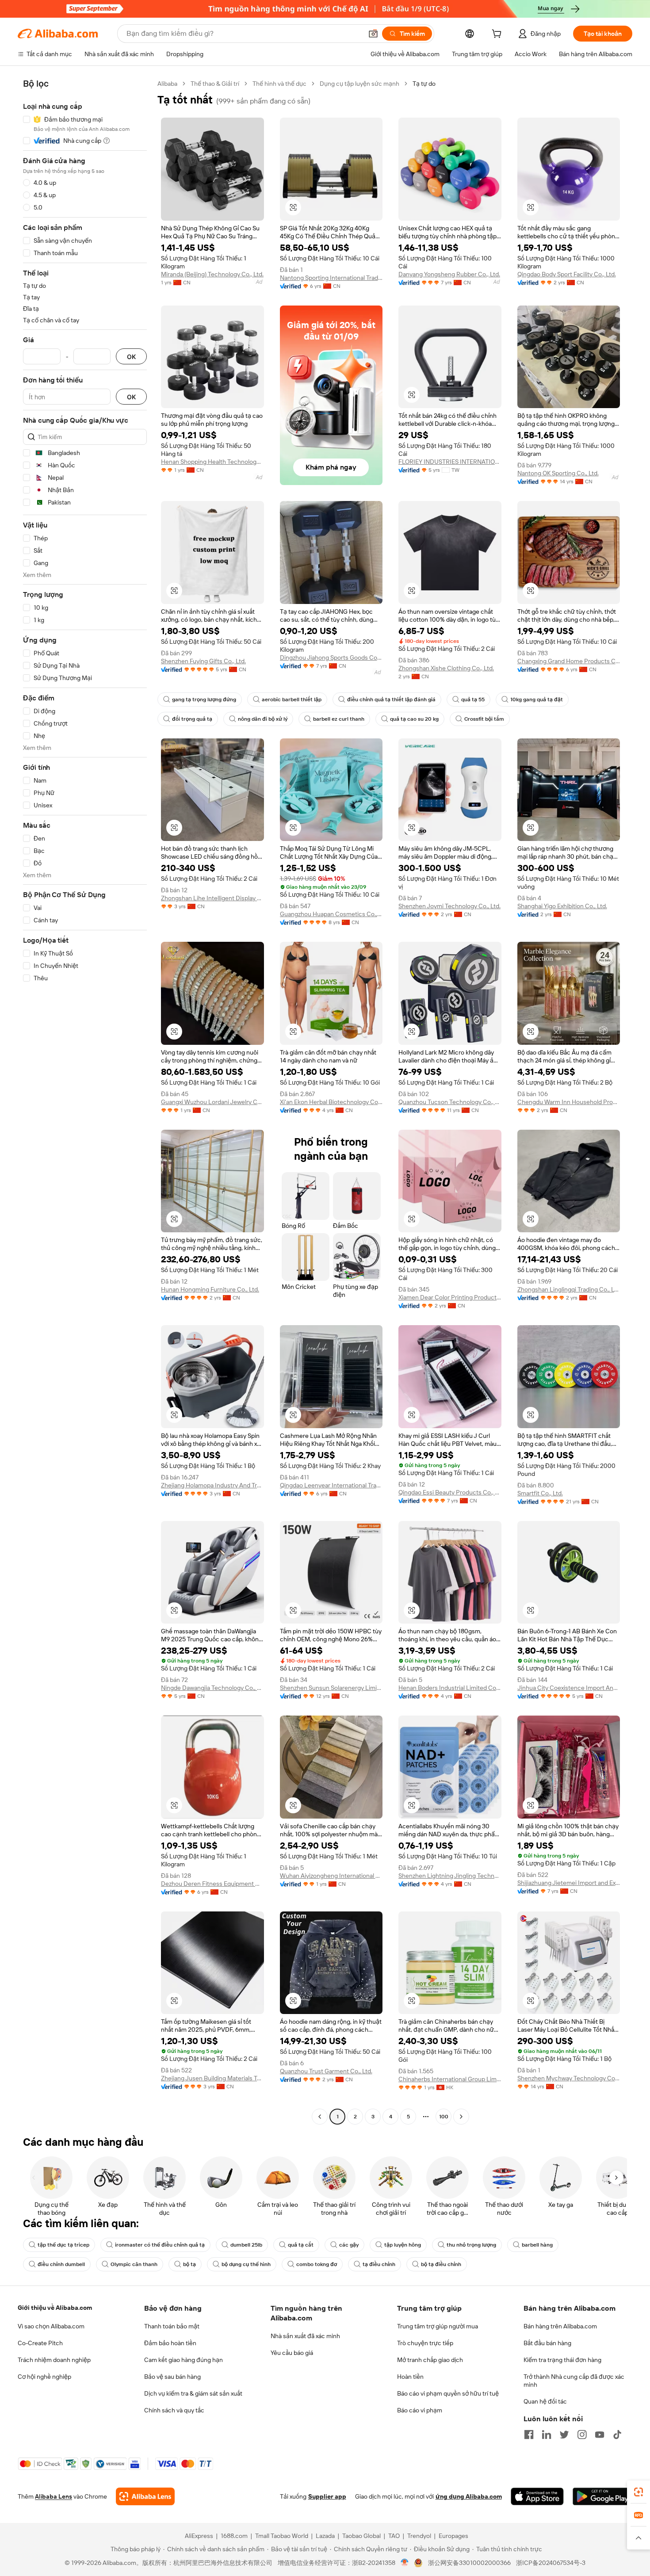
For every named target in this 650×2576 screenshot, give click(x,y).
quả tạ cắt (301, 2245)
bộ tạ (189, 2264)
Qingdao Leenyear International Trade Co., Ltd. (331, 1485)
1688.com (234, 2536)
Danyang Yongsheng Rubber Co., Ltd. (449, 274)
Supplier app (327, 2496)
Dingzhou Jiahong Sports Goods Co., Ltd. (331, 657)
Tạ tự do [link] (424, 84)
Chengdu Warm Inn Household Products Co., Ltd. (569, 1102)
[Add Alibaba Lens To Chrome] (145, 2496)
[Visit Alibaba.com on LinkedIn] (547, 2435)
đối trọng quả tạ (192, 719)
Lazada (325, 2536)
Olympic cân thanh (134, 2264)
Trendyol (419, 2536)
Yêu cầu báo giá (292, 2353)
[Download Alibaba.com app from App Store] (537, 2496)
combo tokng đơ (317, 2264)
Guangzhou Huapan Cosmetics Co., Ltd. (331, 914)
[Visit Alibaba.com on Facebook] (529, 2435)
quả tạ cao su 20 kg (414, 719)
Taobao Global (361, 2536)
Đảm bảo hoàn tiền (170, 2343)
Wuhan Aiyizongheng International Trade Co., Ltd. (331, 1876)
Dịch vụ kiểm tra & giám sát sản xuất (193, 2393)
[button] (373, 34)
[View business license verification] (405, 2563)
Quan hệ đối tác (545, 2401)
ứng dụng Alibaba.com (469, 2496)
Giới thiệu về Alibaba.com (55, 2308)
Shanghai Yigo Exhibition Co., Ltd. (562, 906)
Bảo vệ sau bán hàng (172, 2377)
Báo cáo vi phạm (420, 2410)
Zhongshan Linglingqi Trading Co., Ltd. (569, 1289)
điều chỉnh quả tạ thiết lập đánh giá (391, 699)
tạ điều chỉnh (379, 2264)
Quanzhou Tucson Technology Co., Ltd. (450, 1102)
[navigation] (85, 1101)
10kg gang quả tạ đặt (537, 699)
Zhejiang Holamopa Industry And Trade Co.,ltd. (212, 1485)
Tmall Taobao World (282, 2536)
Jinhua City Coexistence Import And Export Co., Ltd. (569, 1688)
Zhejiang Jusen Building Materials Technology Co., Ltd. (212, 2078)
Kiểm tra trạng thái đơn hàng (562, 2360)
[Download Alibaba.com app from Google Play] (602, 2496)
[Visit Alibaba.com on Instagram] (582, 2435)
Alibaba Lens (54, 2496)
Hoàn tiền (410, 2377)
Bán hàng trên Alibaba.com (560, 2326)
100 (444, 2117)
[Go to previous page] (320, 2117)
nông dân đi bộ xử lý (263, 719)
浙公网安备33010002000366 (469, 2563)
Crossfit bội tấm (484, 719)
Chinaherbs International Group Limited (450, 2079)
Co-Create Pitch (40, 2343)
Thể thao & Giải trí (215, 84)
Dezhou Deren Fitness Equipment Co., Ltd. (212, 1884)
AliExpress (199, 2536)
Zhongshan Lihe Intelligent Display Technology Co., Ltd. (212, 898)
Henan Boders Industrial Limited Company (450, 1688)
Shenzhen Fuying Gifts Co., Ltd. (203, 661)
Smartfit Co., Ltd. (540, 1493)
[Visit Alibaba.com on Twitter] (564, 2435)
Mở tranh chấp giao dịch (430, 2360)
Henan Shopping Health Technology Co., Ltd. (212, 462)
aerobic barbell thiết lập (292, 699)
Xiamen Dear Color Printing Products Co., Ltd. (450, 1297)
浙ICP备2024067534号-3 (551, 2563)
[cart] (498, 35)
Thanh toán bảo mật (172, 2326)
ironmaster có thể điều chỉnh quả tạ (160, 2245)
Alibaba (167, 84)
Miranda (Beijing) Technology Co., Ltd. (212, 274)
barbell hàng (537, 2245)
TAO (394, 2536)
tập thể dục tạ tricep (63, 2245)
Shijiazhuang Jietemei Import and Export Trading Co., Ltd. (569, 1883)
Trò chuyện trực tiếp (425, 2343)
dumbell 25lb (246, 2245)
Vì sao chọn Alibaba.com (51, 2326)
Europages (453, 2536)
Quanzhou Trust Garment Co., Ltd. (326, 2071)
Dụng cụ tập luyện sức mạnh (359, 84)
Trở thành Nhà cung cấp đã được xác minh (574, 2381)
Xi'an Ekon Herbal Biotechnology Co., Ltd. (331, 1102)
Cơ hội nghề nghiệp (44, 2377)
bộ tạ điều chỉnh (441, 2264)
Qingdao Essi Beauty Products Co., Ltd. (450, 1492)
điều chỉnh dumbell (61, 2264)
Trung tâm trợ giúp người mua (438, 2326)
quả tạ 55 (473, 699)
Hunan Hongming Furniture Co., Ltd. (210, 1289)
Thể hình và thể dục (279, 84)
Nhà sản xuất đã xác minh (305, 2336)
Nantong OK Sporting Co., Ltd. (558, 473)
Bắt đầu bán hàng (547, 2343)
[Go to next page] (461, 2117)
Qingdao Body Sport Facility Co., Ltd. (567, 274)
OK (131, 357)
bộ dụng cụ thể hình (246, 2264)
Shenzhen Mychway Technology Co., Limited (569, 2078)
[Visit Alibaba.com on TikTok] (617, 2435)
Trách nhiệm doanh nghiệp (54, 2360)
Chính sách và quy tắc (174, 2410)
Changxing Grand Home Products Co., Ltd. (569, 661)
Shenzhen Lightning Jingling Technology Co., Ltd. (450, 1876)
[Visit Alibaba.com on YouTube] (600, 2435)
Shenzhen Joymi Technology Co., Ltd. (449, 906)
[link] (639, 2492)
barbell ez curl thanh (339, 719)
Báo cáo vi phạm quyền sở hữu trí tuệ (448, 2393)
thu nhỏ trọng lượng (471, 2245)
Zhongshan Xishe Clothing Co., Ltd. (446, 668)
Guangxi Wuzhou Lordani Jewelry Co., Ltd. (212, 1102)
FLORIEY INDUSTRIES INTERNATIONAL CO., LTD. (450, 462)
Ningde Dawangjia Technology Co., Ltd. (212, 1688)
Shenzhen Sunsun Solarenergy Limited (331, 1688)
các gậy (349, 2245)
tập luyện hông (403, 2245)
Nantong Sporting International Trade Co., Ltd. (331, 278)
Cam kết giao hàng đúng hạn (184, 2360)
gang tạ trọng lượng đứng (204, 699)
